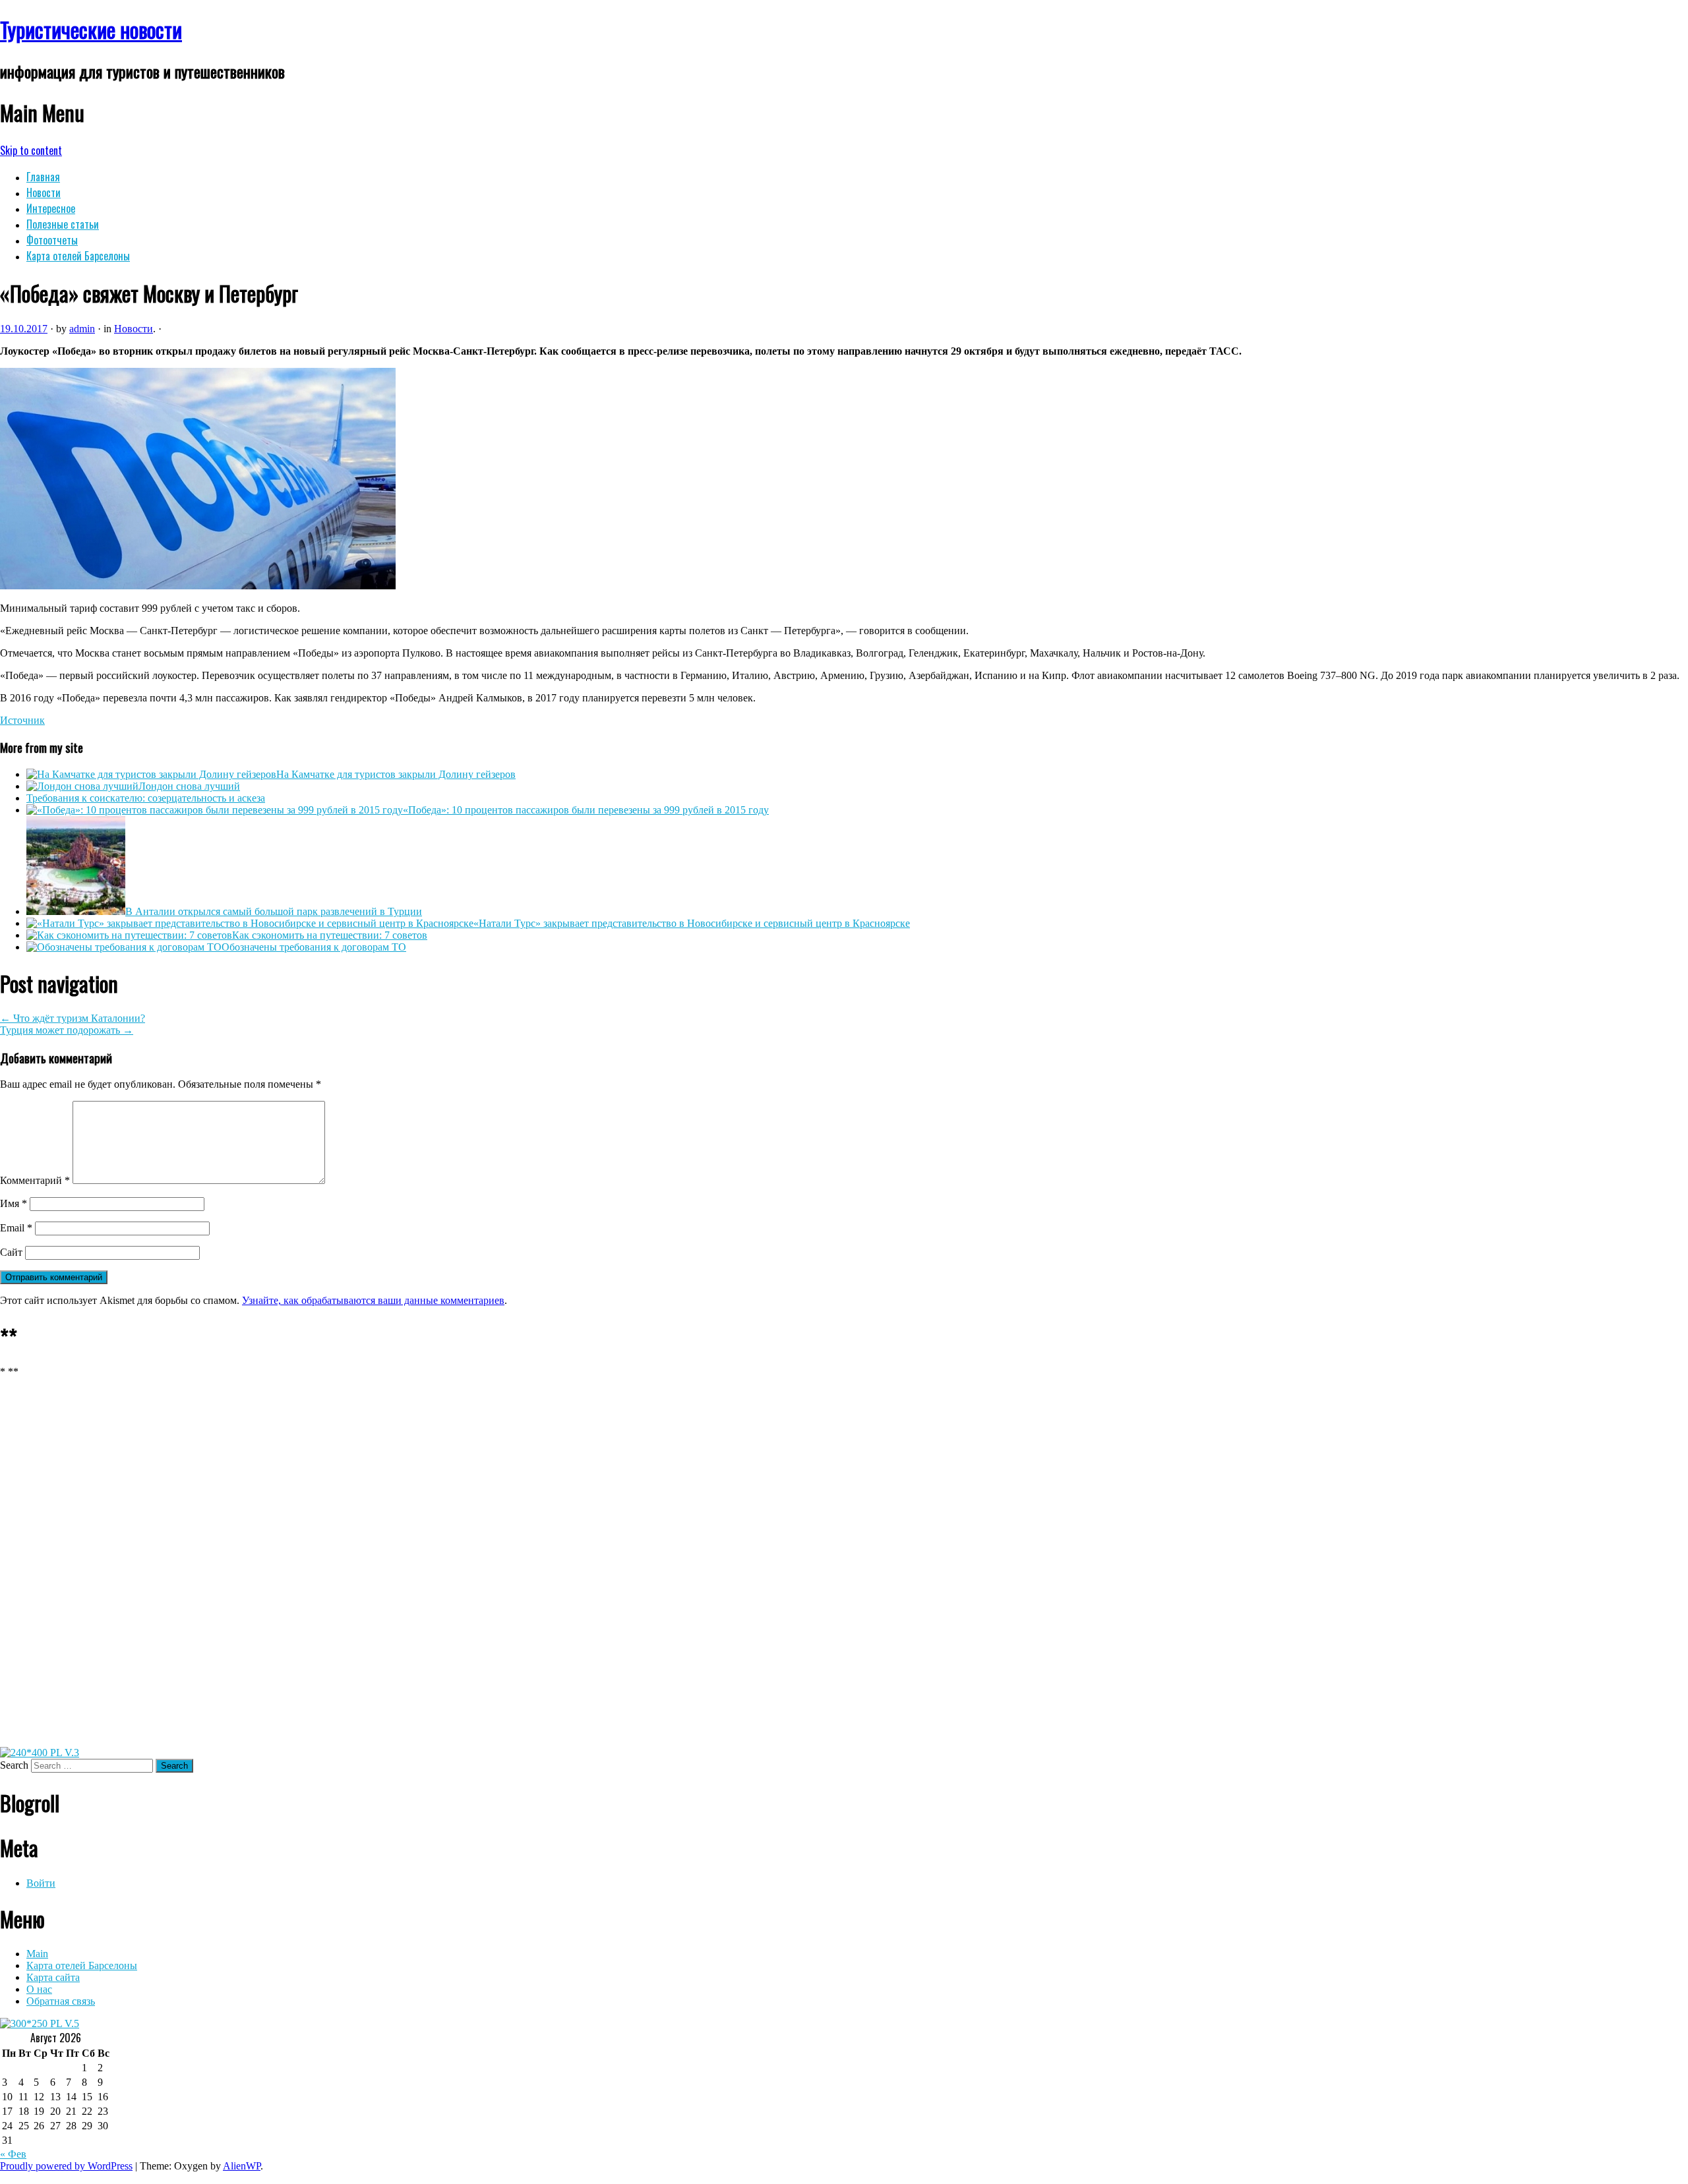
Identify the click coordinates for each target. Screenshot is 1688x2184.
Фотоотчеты (52, 240)
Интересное (51, 208)
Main (37, 1954)
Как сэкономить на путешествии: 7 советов (330, 935)
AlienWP (242, 2166)
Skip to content (31, 150)
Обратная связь (61, 2001)
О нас (39, 1989)
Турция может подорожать (67, 1030)
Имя (14, 1203)
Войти (41, 1883)
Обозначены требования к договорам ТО (314, 947)
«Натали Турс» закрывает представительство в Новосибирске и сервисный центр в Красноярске (692, 923)
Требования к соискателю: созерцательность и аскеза (146, 798)
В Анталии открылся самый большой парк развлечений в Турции (274, 911)
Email (16, 1228)
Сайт (11, 1252)
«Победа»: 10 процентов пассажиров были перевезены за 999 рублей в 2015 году (586, 810)
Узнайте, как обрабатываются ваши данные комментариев (373, 1300)
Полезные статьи (63, 224)
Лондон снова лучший (189, 786)
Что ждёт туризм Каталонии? (73, 1018)
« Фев (13, 2154)
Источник (22, 720)
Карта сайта (53, 1977)
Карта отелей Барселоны (78, 256)
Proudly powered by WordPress (66, 2166)
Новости (44, 192)
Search (14, 1765)
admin (82, 329)
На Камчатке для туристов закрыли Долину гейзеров (396, 774)
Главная (43, 177)
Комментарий (35, 1180)
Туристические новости (91, 29)
